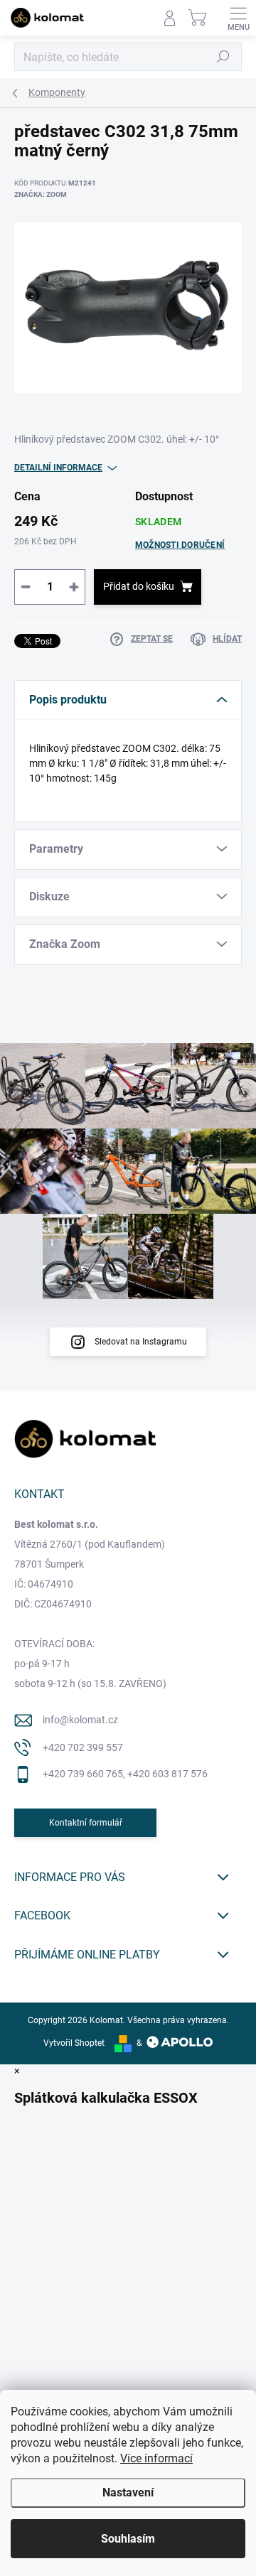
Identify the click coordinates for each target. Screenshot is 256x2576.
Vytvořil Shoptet (74, 2043)
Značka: (41, 194)
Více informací (156, 2458)
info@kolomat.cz (80, 1720)
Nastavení (128, 2493)
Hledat (223, 57)
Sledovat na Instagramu (141, 1342)
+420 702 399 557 (83, 1747)
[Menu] (238, 18)
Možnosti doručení (180, 545)
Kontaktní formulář (86, 1823)
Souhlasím (128, 2539)
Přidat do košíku (139, 586)
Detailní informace (58, 468)
